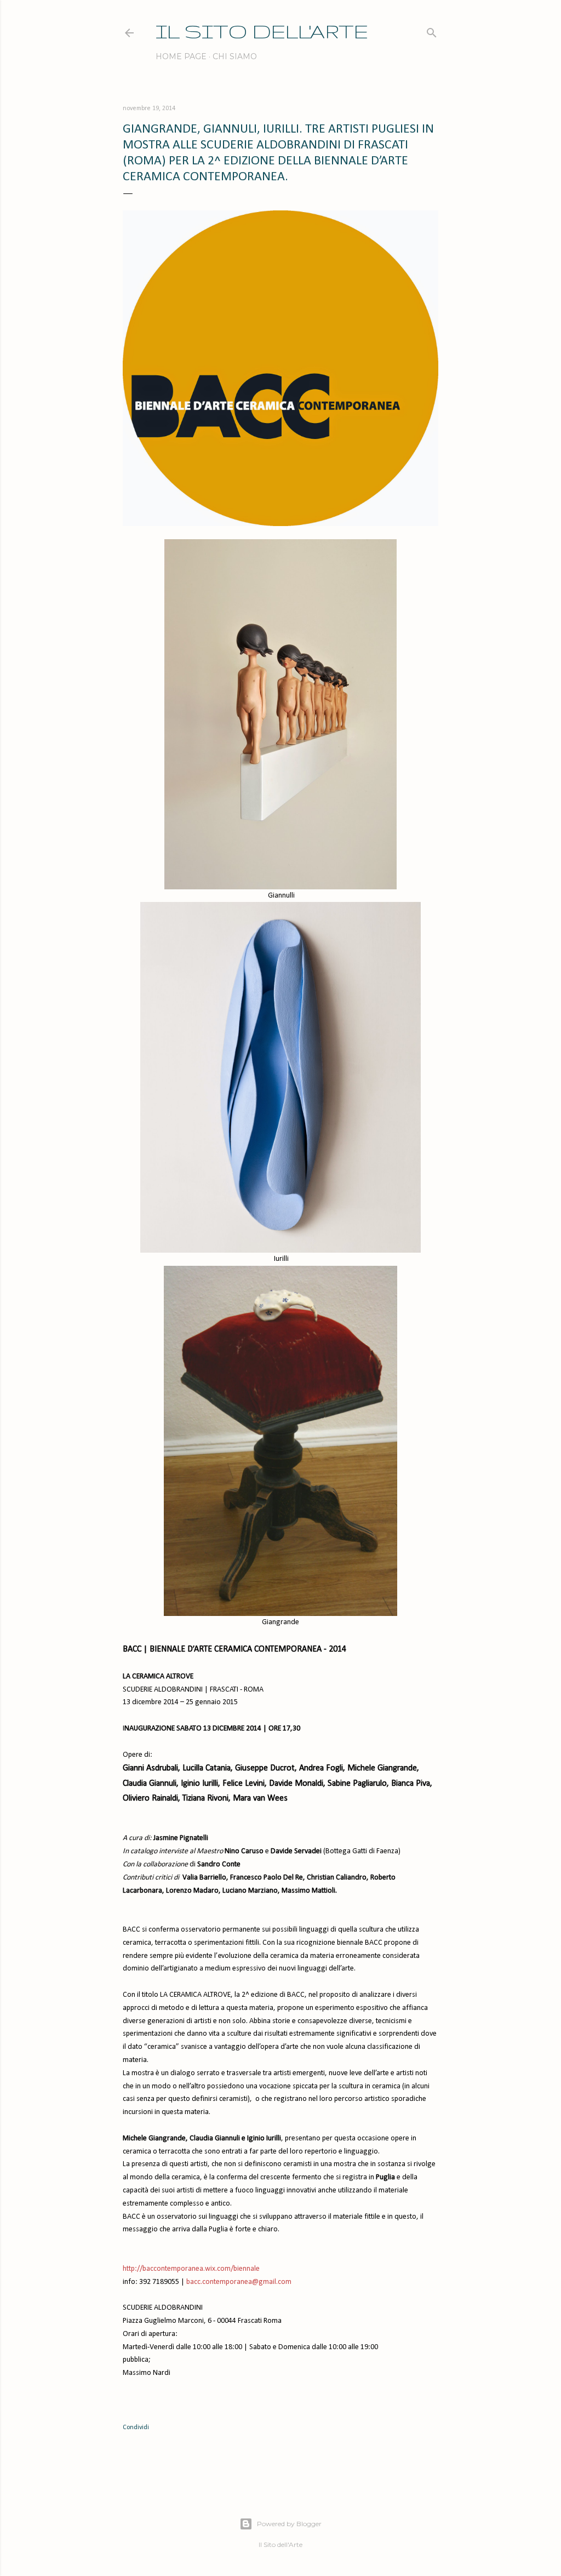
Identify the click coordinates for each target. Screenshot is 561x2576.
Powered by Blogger (289, 2524)
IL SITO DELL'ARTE (262, 31)
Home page (181, 56)
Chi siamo (235, 56)
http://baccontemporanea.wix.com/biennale (191, 2269)
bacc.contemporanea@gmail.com (239, 2282)
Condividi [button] (136, 2428)
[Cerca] (432, 30)
